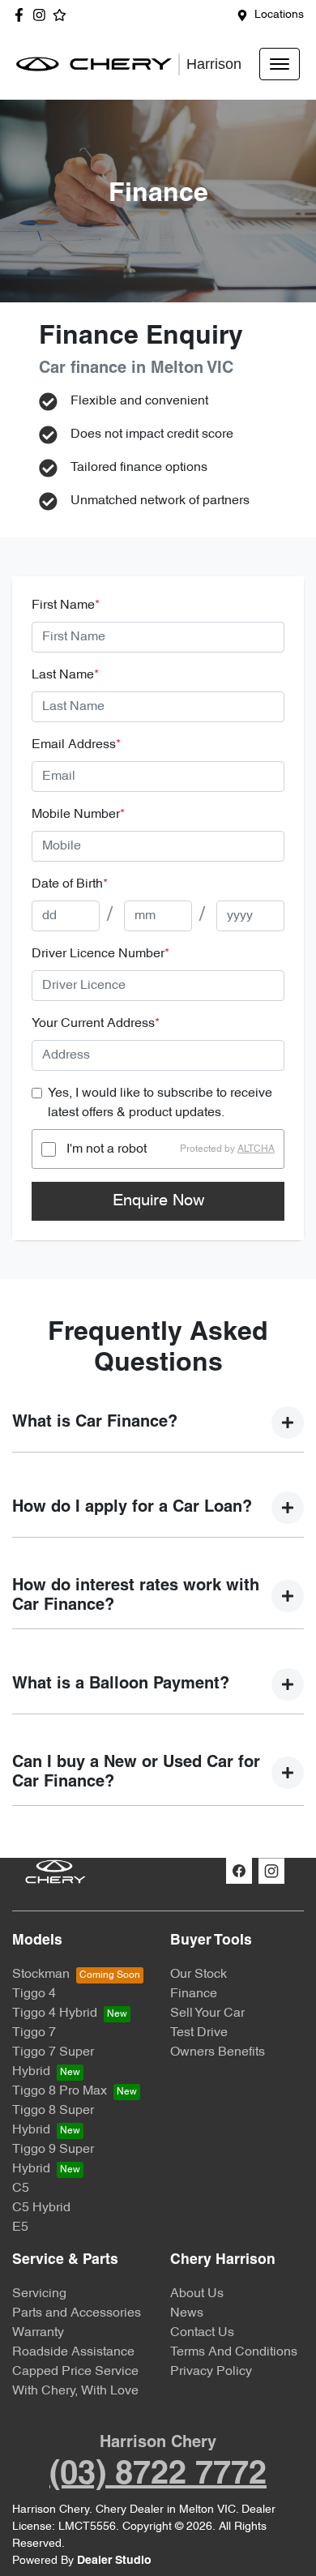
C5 (21, 2189)
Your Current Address (96, 1024)
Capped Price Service (75, 2372)
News (187, 2313)
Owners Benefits (218, 2052)
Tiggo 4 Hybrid (55, 2013)
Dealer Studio (114, 2561)
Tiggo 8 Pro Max (60, 2091)
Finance (194, 1994)
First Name (66, 605)
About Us (197, 2294)
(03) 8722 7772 (158, 2475)
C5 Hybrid (41, 2208)
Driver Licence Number (100, 954)
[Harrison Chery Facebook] (22, 15)
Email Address (76, 745)
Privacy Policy (211, 2372)
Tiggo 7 (34, 2033)
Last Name (65, 675)
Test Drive (199, 2033)
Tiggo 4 (34, 1994)
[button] (280, 64)
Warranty (38, 2333)
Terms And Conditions (234, 2352)
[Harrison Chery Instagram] (43, 15)
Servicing (39, 2294)
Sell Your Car (207, 2013)
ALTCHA (256, 1149)
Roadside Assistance (73, 2352)
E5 (20, 2227)
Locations (279, 15)
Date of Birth (70, 884)
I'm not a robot (107, 1149)
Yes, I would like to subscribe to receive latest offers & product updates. (160, 1103)
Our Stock (199, 1975)
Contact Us (202, 2333)
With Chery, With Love (75, 2391)
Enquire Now (158, 1201)
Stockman (41, 1975)
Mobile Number (78, 815)
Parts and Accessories (77, 2313)
